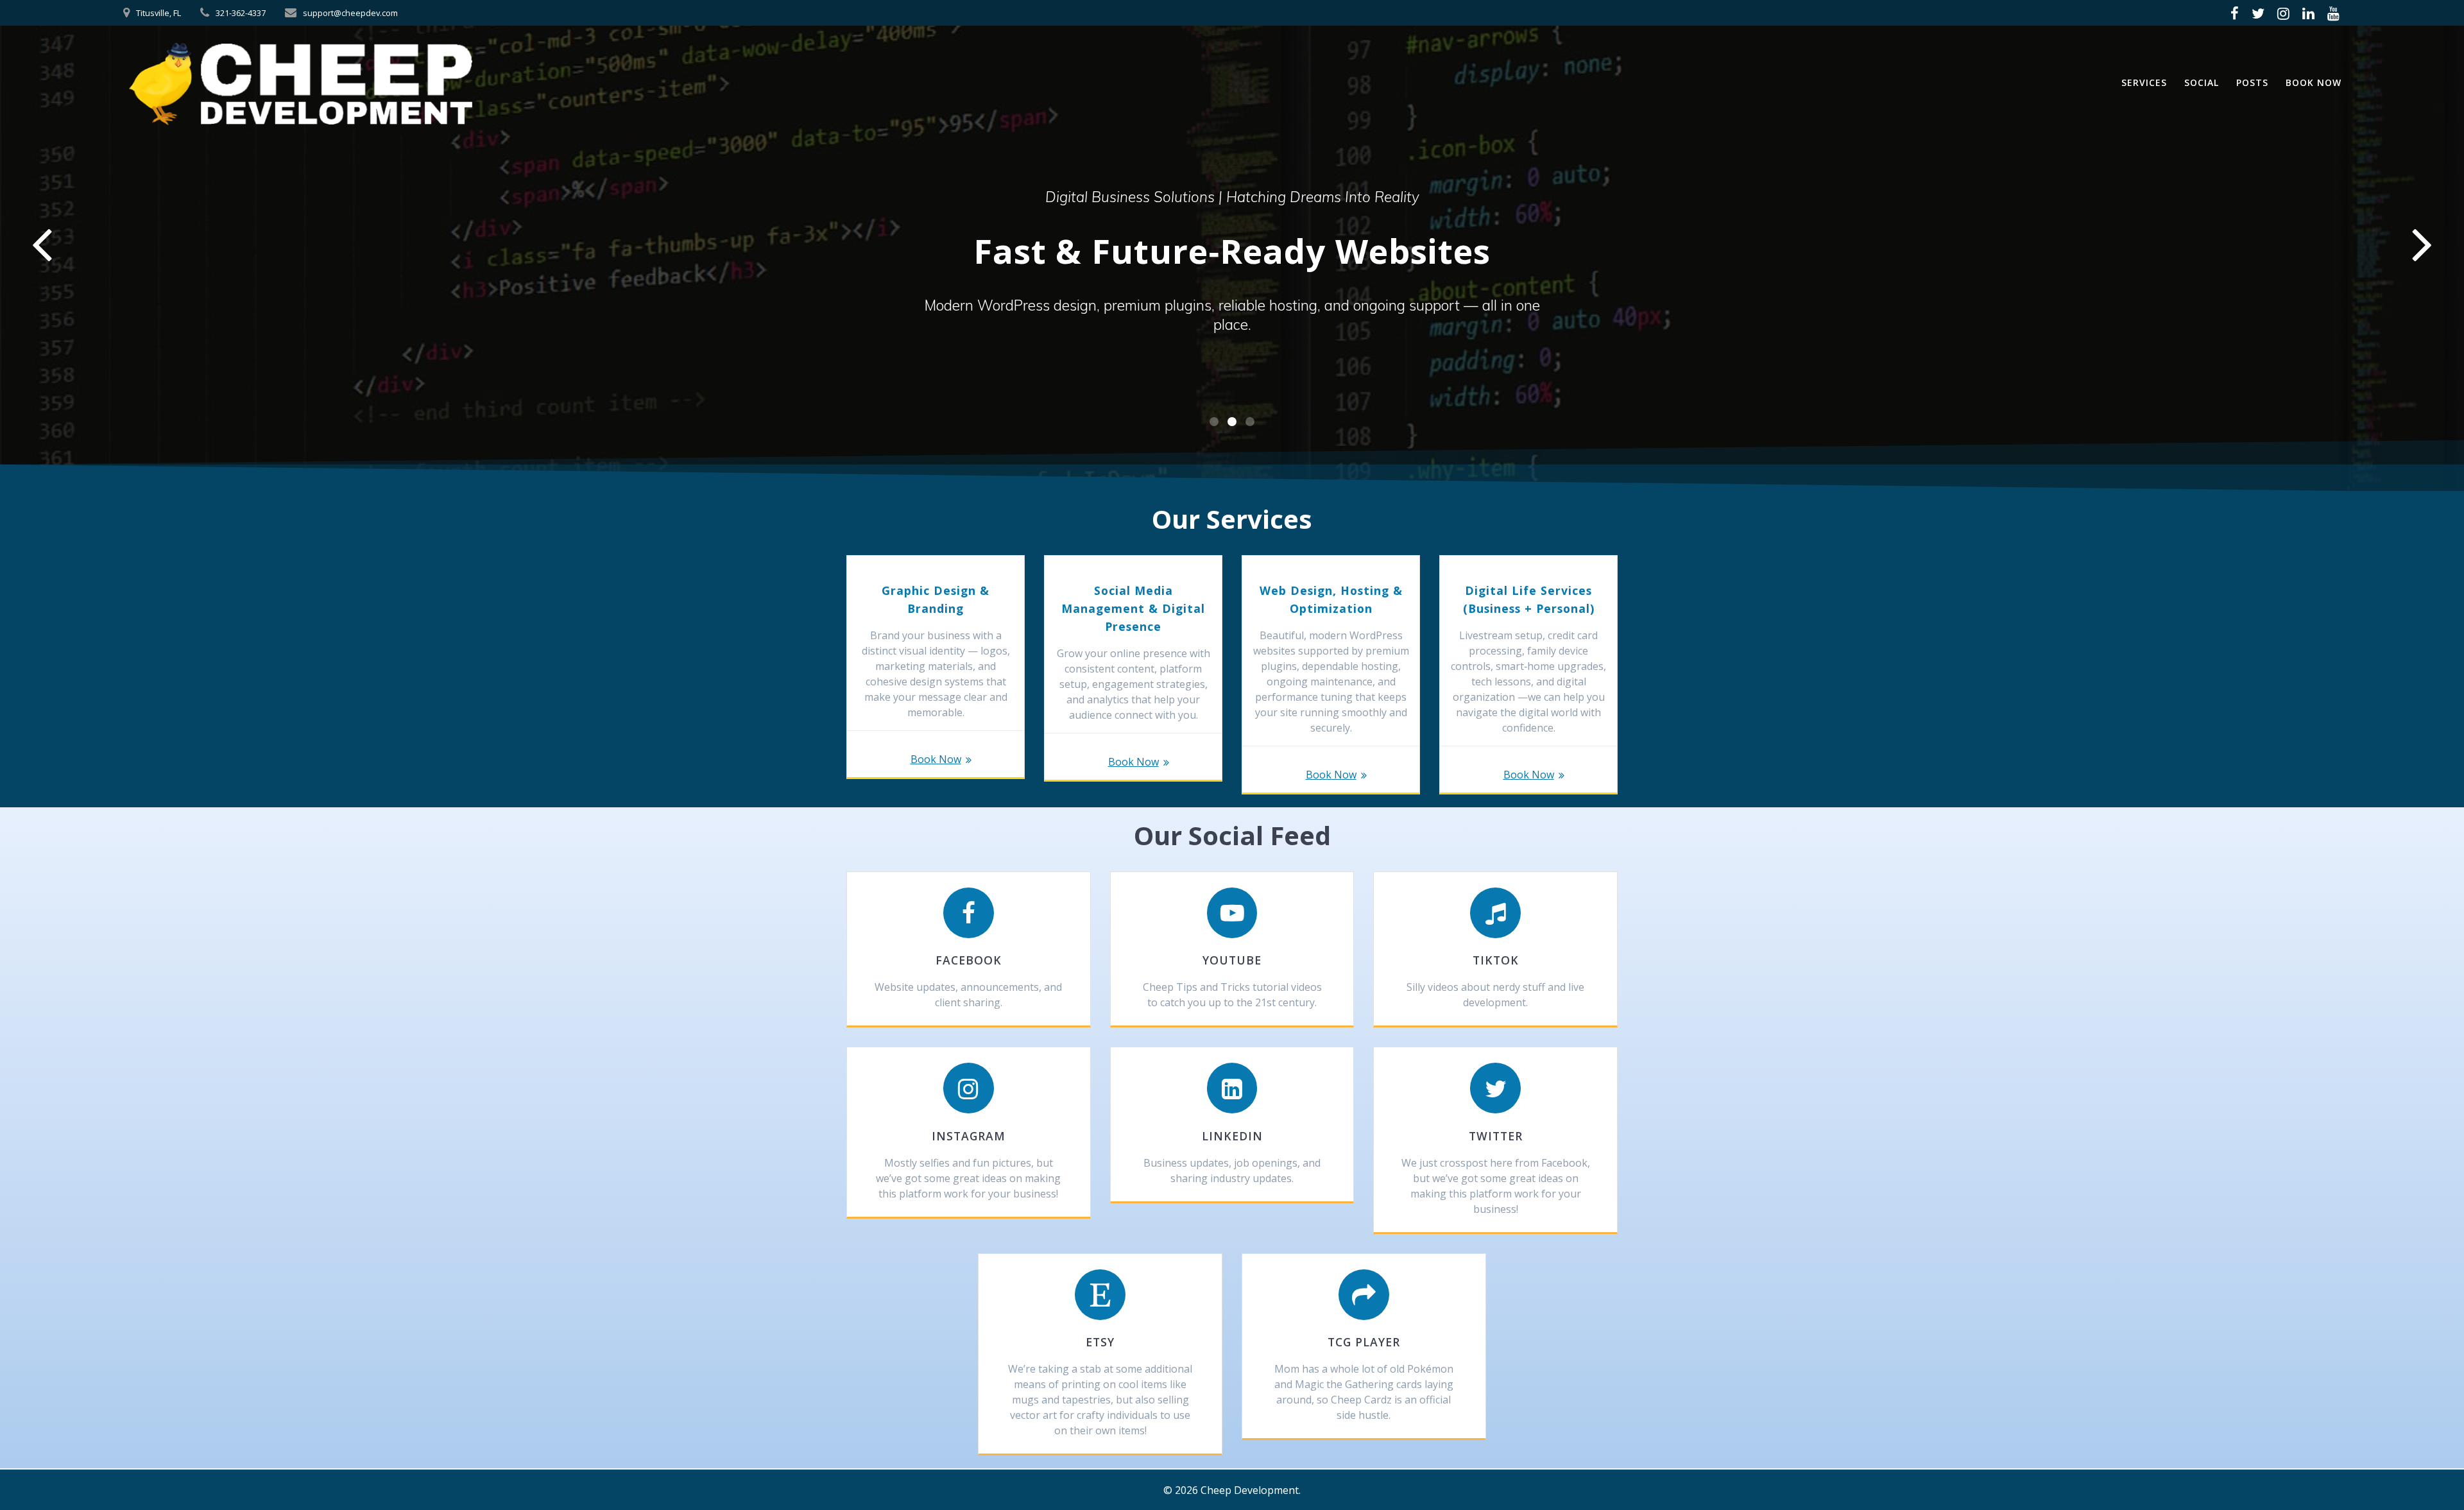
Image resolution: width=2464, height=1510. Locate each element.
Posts (2252, 82)
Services (2144, 82)
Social (2202, 82)
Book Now (2314, 82)
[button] (1214, 422)
